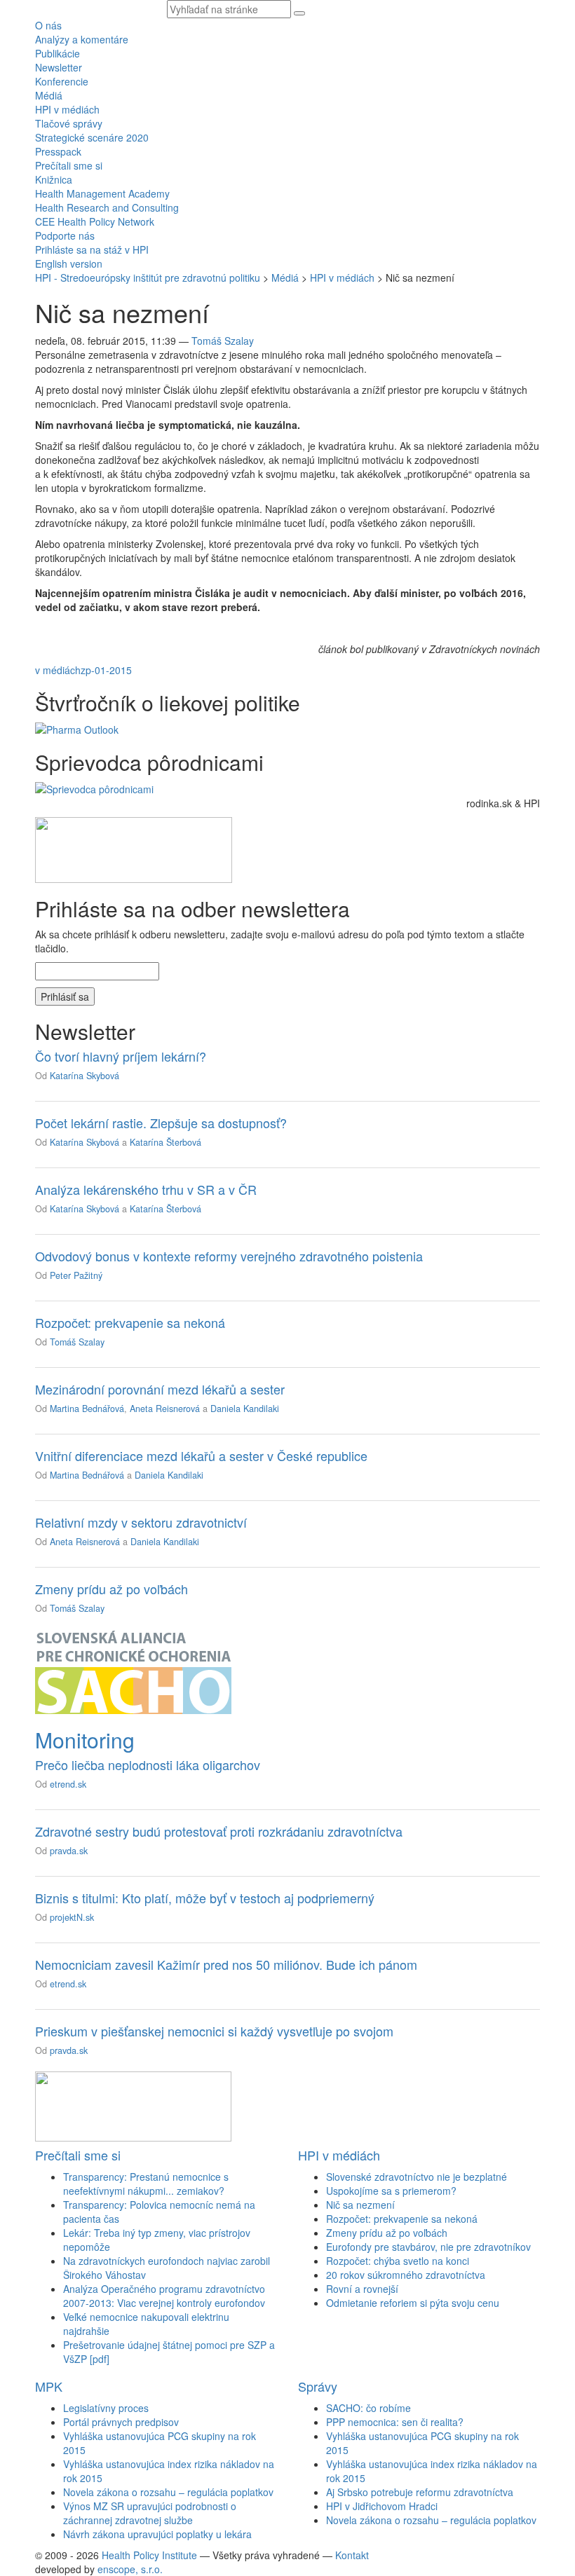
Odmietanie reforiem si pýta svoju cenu (413, 2303)
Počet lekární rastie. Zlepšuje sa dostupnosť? (161, 1123)
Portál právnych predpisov (121, 2422)
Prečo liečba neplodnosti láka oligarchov (148, 1765)
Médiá (49, 95)
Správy (318, 2386)
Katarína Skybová (84, 1076)
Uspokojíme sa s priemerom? (391, 2191)
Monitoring (85, 1740)
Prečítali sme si (69, 165)
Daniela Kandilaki (245, 1409)
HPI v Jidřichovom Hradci (382, 2506)
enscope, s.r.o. (130, 2569)
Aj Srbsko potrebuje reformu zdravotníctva (420, 2492)
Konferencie (62, 81)
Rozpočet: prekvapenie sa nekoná (130, 1322)
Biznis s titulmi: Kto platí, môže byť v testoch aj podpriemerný (205, 1898)
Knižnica (54, 179)
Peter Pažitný (76, 1275)
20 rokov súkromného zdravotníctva (406, 2275)
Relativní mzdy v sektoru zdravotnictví (141, 1522)
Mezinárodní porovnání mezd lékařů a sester (160, 1389)
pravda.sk (69, 1851)
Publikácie (57, 53)
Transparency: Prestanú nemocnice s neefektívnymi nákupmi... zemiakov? (146, 2184)
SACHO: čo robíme (368, 2408)
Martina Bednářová (87, 1409)
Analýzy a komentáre (82, 39)
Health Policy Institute (149, 2555)
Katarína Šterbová (165, 1142)
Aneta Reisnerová (165, 1409)
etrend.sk (68, 1784)
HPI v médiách (67, 109)
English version (69, 263)
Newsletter (59, 67)
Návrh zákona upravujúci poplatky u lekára (157, 2534)
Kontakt (352, 2555)
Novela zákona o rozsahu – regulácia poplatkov (168, 2492)
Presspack (58, 151)
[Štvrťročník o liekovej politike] (77, 728)
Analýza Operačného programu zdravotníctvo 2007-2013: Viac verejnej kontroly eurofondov (164, 2296)
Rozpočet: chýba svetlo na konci (398, 2261)
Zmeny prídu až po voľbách (111, 1589)
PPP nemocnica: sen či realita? (395, 2422)
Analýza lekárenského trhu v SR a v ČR (146, 1189)
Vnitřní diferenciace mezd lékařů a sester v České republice (201, 1455)
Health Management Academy (102, 193)
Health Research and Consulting (107, 207)
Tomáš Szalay (223, 341)
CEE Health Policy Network (95, 221)
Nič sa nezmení (360, 2205)
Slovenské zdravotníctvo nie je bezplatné (417, 2177)
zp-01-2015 (106, 670)
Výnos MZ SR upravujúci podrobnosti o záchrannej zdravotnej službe (150, 2513)
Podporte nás (65, 235)
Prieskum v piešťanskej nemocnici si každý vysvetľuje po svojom (214, 2031)
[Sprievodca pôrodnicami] (94, 788)
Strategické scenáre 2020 (92, 137)
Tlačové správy (69, 123)
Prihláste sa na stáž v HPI (92, 249)
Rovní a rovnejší (362, 2289)
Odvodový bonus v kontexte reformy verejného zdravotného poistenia (229, 1256)
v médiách (58, 670)
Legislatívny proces (106, 2408)
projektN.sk (72, 1917)
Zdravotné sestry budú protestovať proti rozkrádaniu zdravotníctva (219, 1831)
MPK (49, 2386)
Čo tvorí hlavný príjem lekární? (121, 1056)
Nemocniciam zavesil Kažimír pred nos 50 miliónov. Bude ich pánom (226, 1964)
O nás (48, 25)
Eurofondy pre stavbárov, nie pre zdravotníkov (428, 2247)
